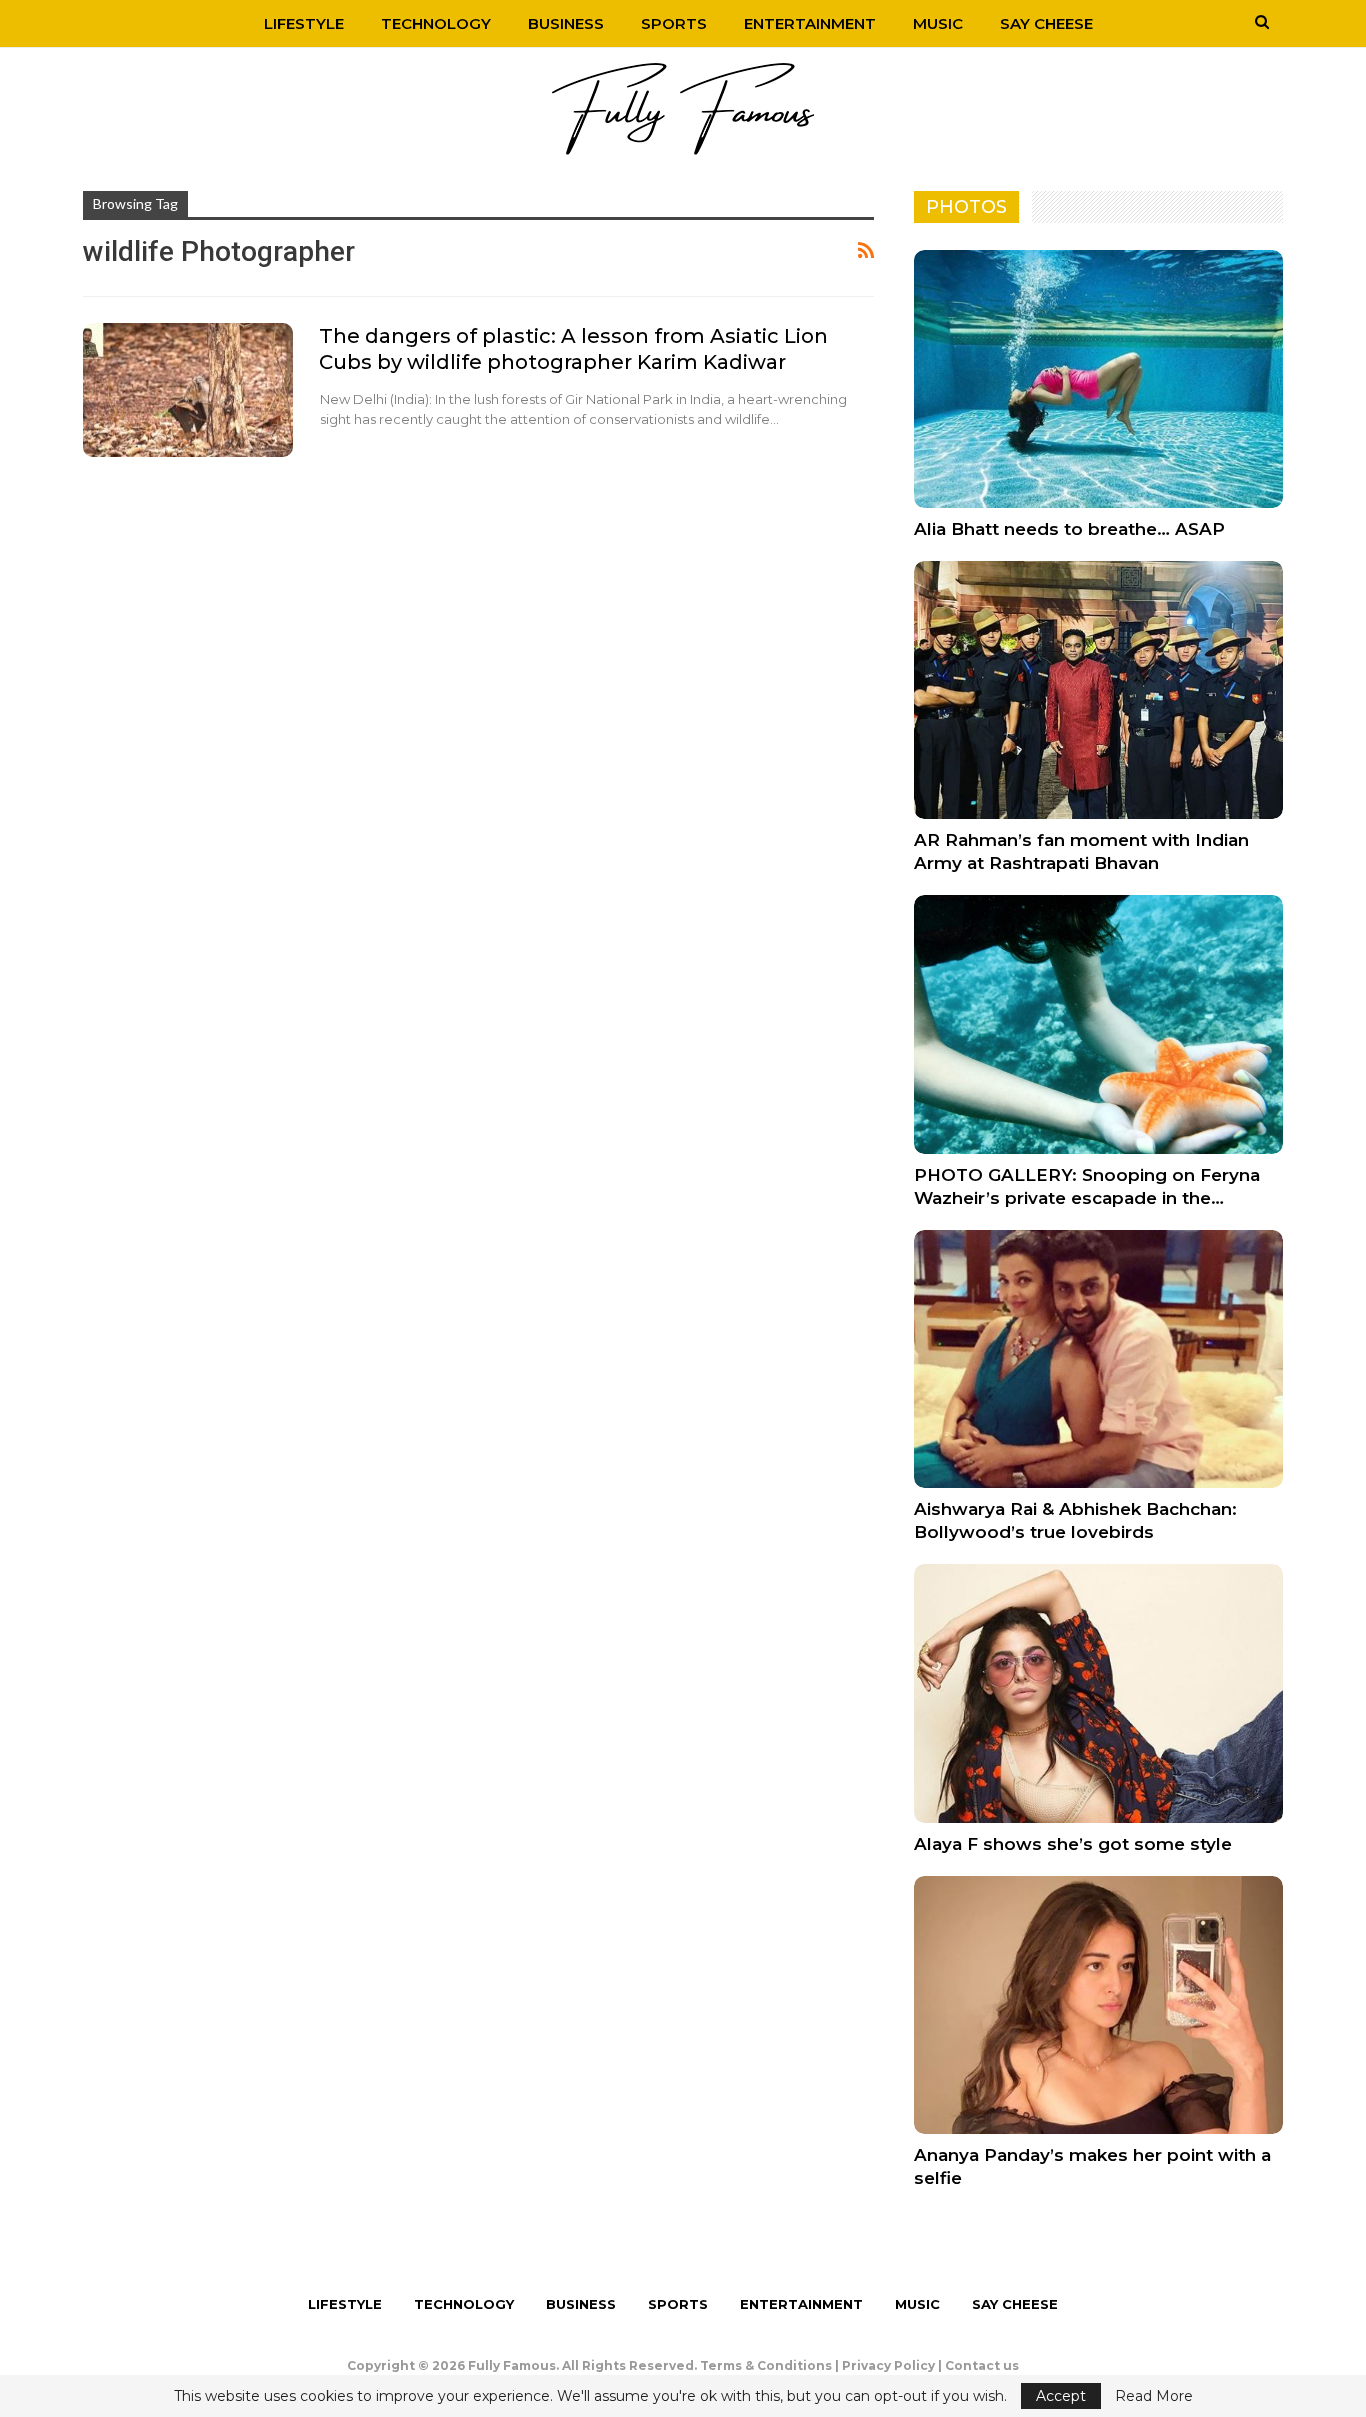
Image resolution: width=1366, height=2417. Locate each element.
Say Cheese (1046, 23)
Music (938, 23)
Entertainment (810, 23)
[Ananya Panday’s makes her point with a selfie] (1098, 2005)
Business (566, 23)
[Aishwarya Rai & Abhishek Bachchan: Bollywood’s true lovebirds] (1098, 1359)
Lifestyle (304, 23)
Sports (674, 23)
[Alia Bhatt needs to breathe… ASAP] (1098, 379)
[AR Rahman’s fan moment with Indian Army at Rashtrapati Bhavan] (1098, 690)
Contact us (982, 2365)
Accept (1061, 2396)
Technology (436, 23)
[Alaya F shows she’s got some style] (1098, 1693)
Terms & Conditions (766, 2365)
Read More (1154, 2396)
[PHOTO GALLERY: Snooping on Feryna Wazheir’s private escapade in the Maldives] (1098, 1024)
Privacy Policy (888, 2365)
